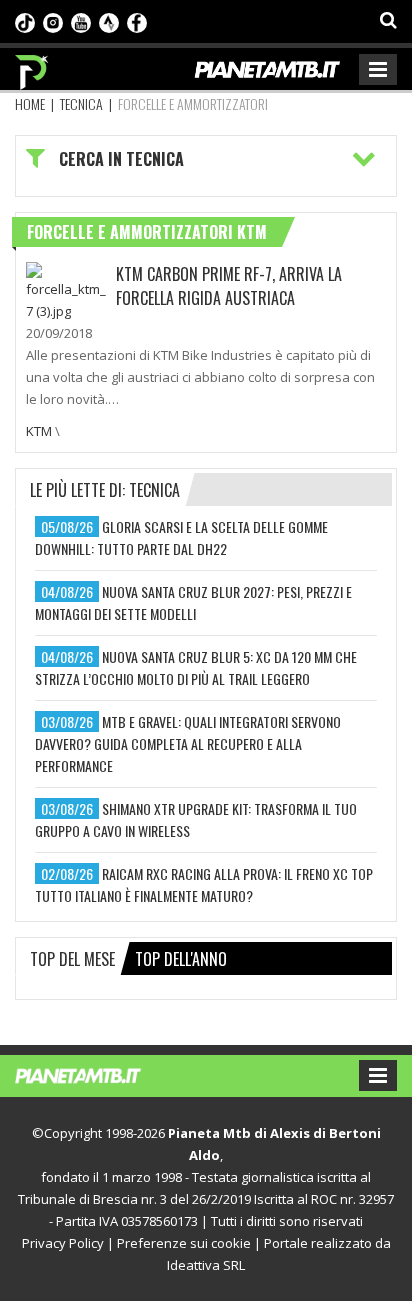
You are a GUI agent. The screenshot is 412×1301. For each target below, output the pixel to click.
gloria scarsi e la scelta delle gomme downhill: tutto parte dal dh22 (181, 537)
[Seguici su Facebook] (137, 21)
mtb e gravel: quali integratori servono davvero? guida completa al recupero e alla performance (188, 743)
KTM (39, 431)
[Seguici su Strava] (109, 21)
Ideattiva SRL (206, 1265)
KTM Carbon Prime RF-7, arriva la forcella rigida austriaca (229, 286)
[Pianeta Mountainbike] (32, 67)
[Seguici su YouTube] (81, 21)
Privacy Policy (63, 1243)
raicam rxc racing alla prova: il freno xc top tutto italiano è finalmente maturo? (204, 884)
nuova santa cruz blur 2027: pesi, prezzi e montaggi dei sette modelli (193, 602)
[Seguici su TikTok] (25, 21)
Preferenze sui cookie (184, 1243)
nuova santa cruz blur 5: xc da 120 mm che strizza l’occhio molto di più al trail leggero (196, 667)
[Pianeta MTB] (97, 1074)
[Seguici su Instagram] (53, 21)
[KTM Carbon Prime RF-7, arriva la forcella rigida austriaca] (66, 290)
